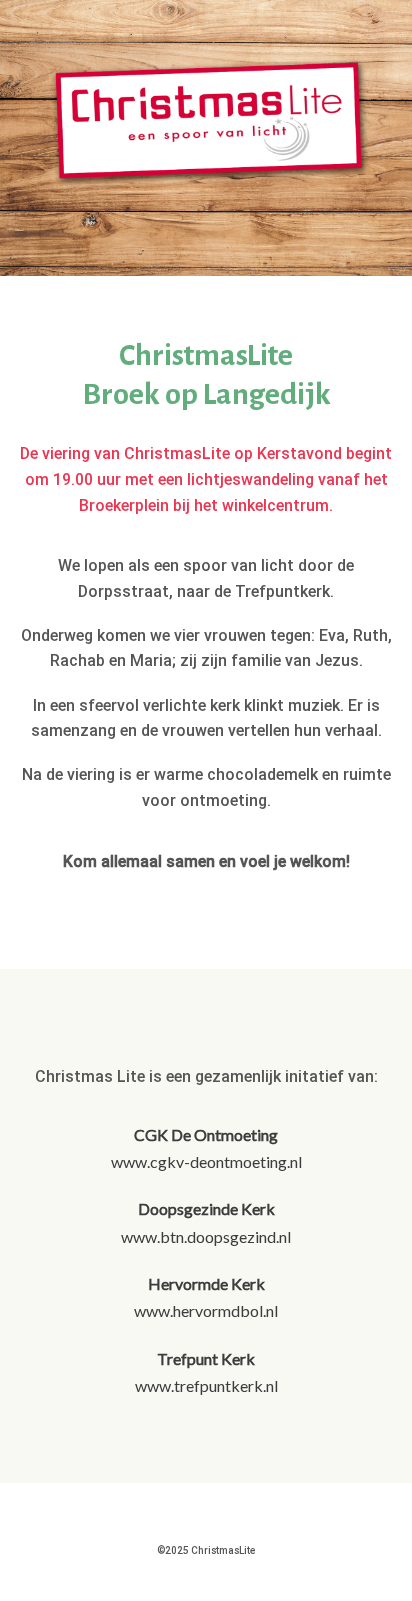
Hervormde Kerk (206, 1283)
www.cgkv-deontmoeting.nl (206, 1161)
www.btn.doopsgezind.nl (206, 1236)
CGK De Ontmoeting (206, 1134)
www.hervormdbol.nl (206, 1310)
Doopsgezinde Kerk (206, 1208)
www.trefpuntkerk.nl (206, 1385)
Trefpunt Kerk (206, 1358)
